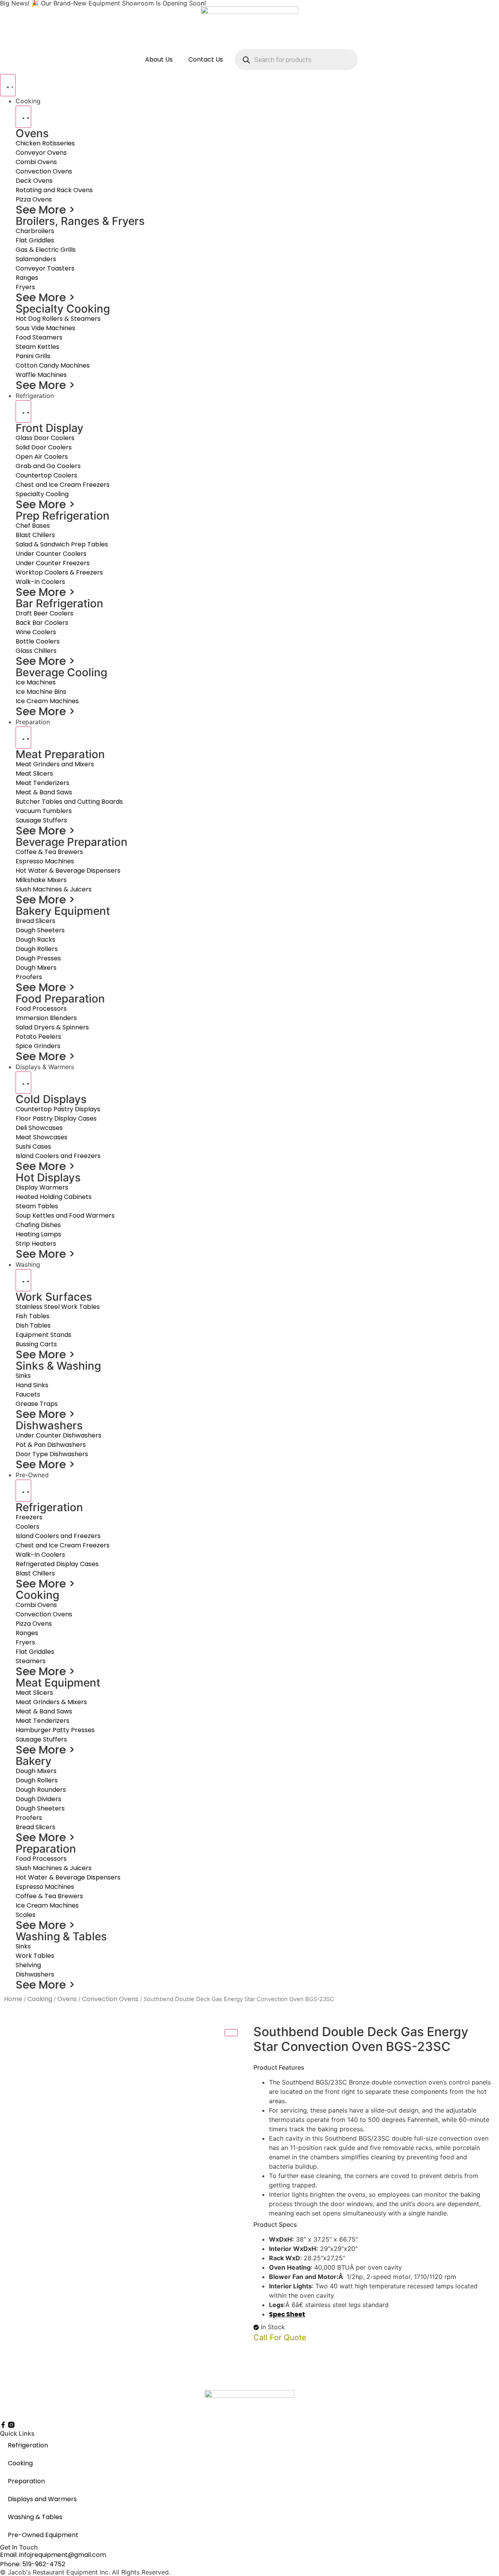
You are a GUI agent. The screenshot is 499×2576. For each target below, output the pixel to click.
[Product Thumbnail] (231, 2033)
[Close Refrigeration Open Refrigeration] (23, 411)
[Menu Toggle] (8, 85)
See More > (45, 210)
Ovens (67, 1999)
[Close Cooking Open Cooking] (23, 117)
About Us (159, 59)
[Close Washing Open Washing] (23, 1280)
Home (13, 1999)
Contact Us (206, 59)
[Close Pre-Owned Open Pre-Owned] (23, 1491)
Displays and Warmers (42, 2499)
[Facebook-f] (3, 2425)
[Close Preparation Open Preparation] (23, 738)
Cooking (40, 1999)
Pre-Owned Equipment (43, 2535)
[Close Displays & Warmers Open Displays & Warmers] (23, 1083)
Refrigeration (28, 2445)
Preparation (26, 2481)
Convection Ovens (110, 1999)
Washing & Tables (35, 2517)
